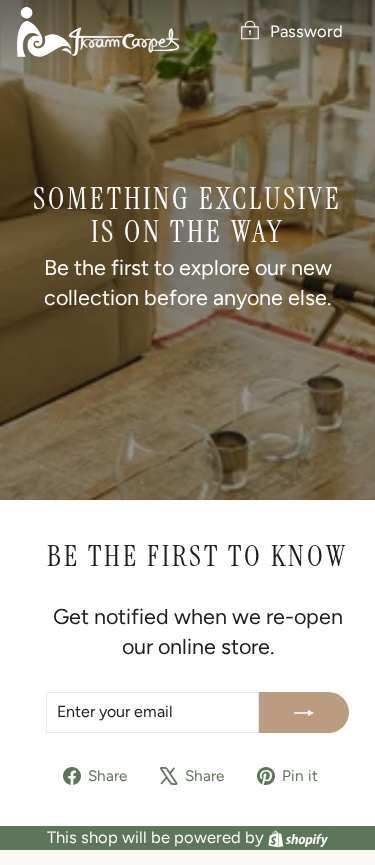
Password (306, 31)
